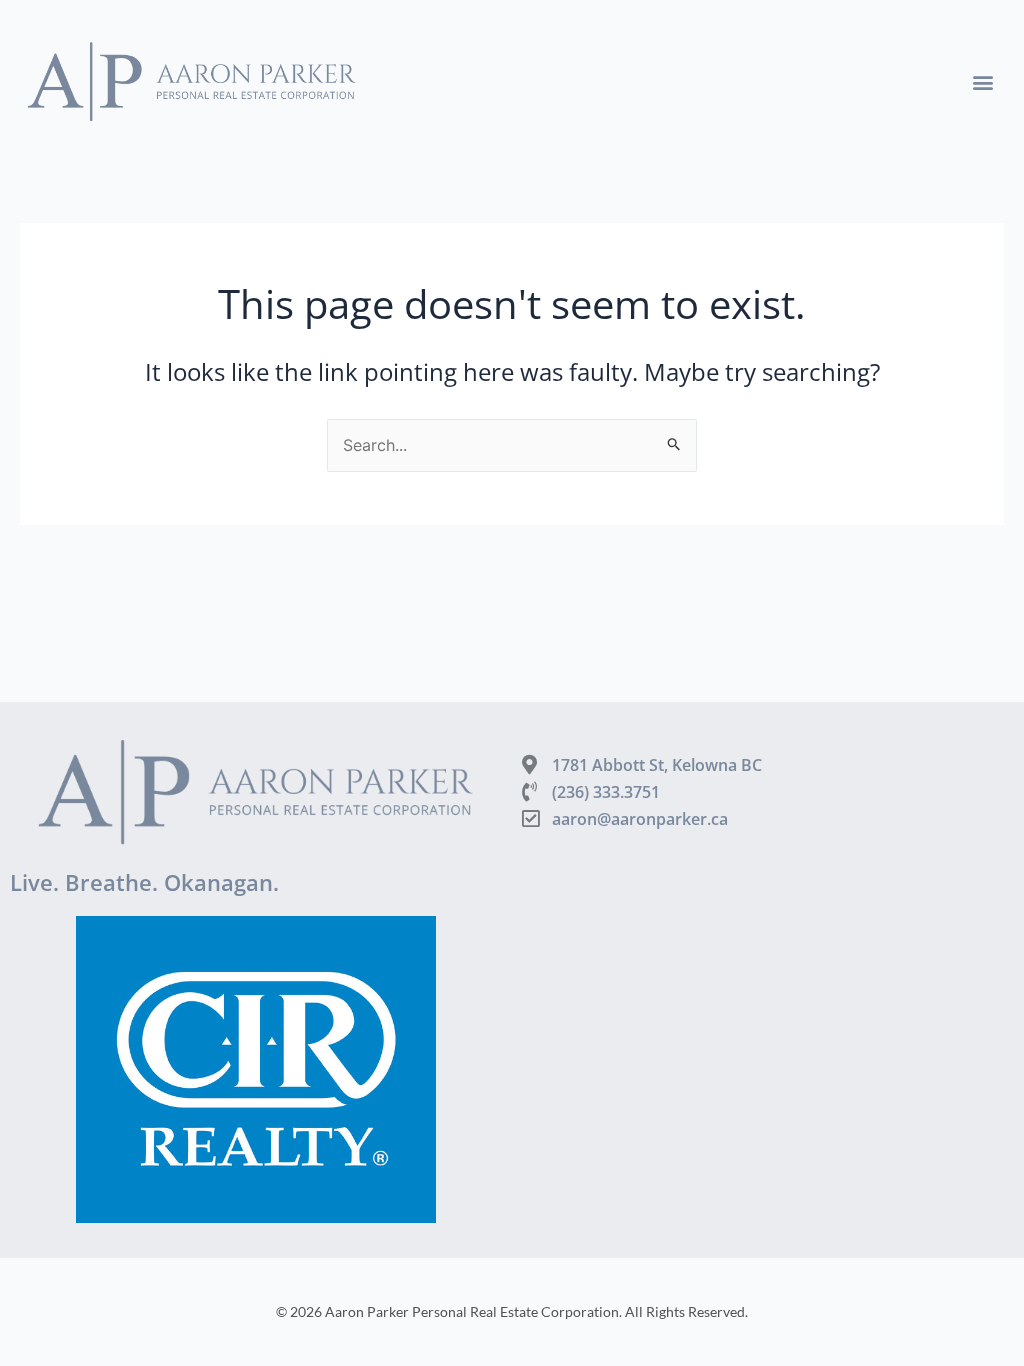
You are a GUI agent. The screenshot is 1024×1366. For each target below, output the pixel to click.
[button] (982, 81)
